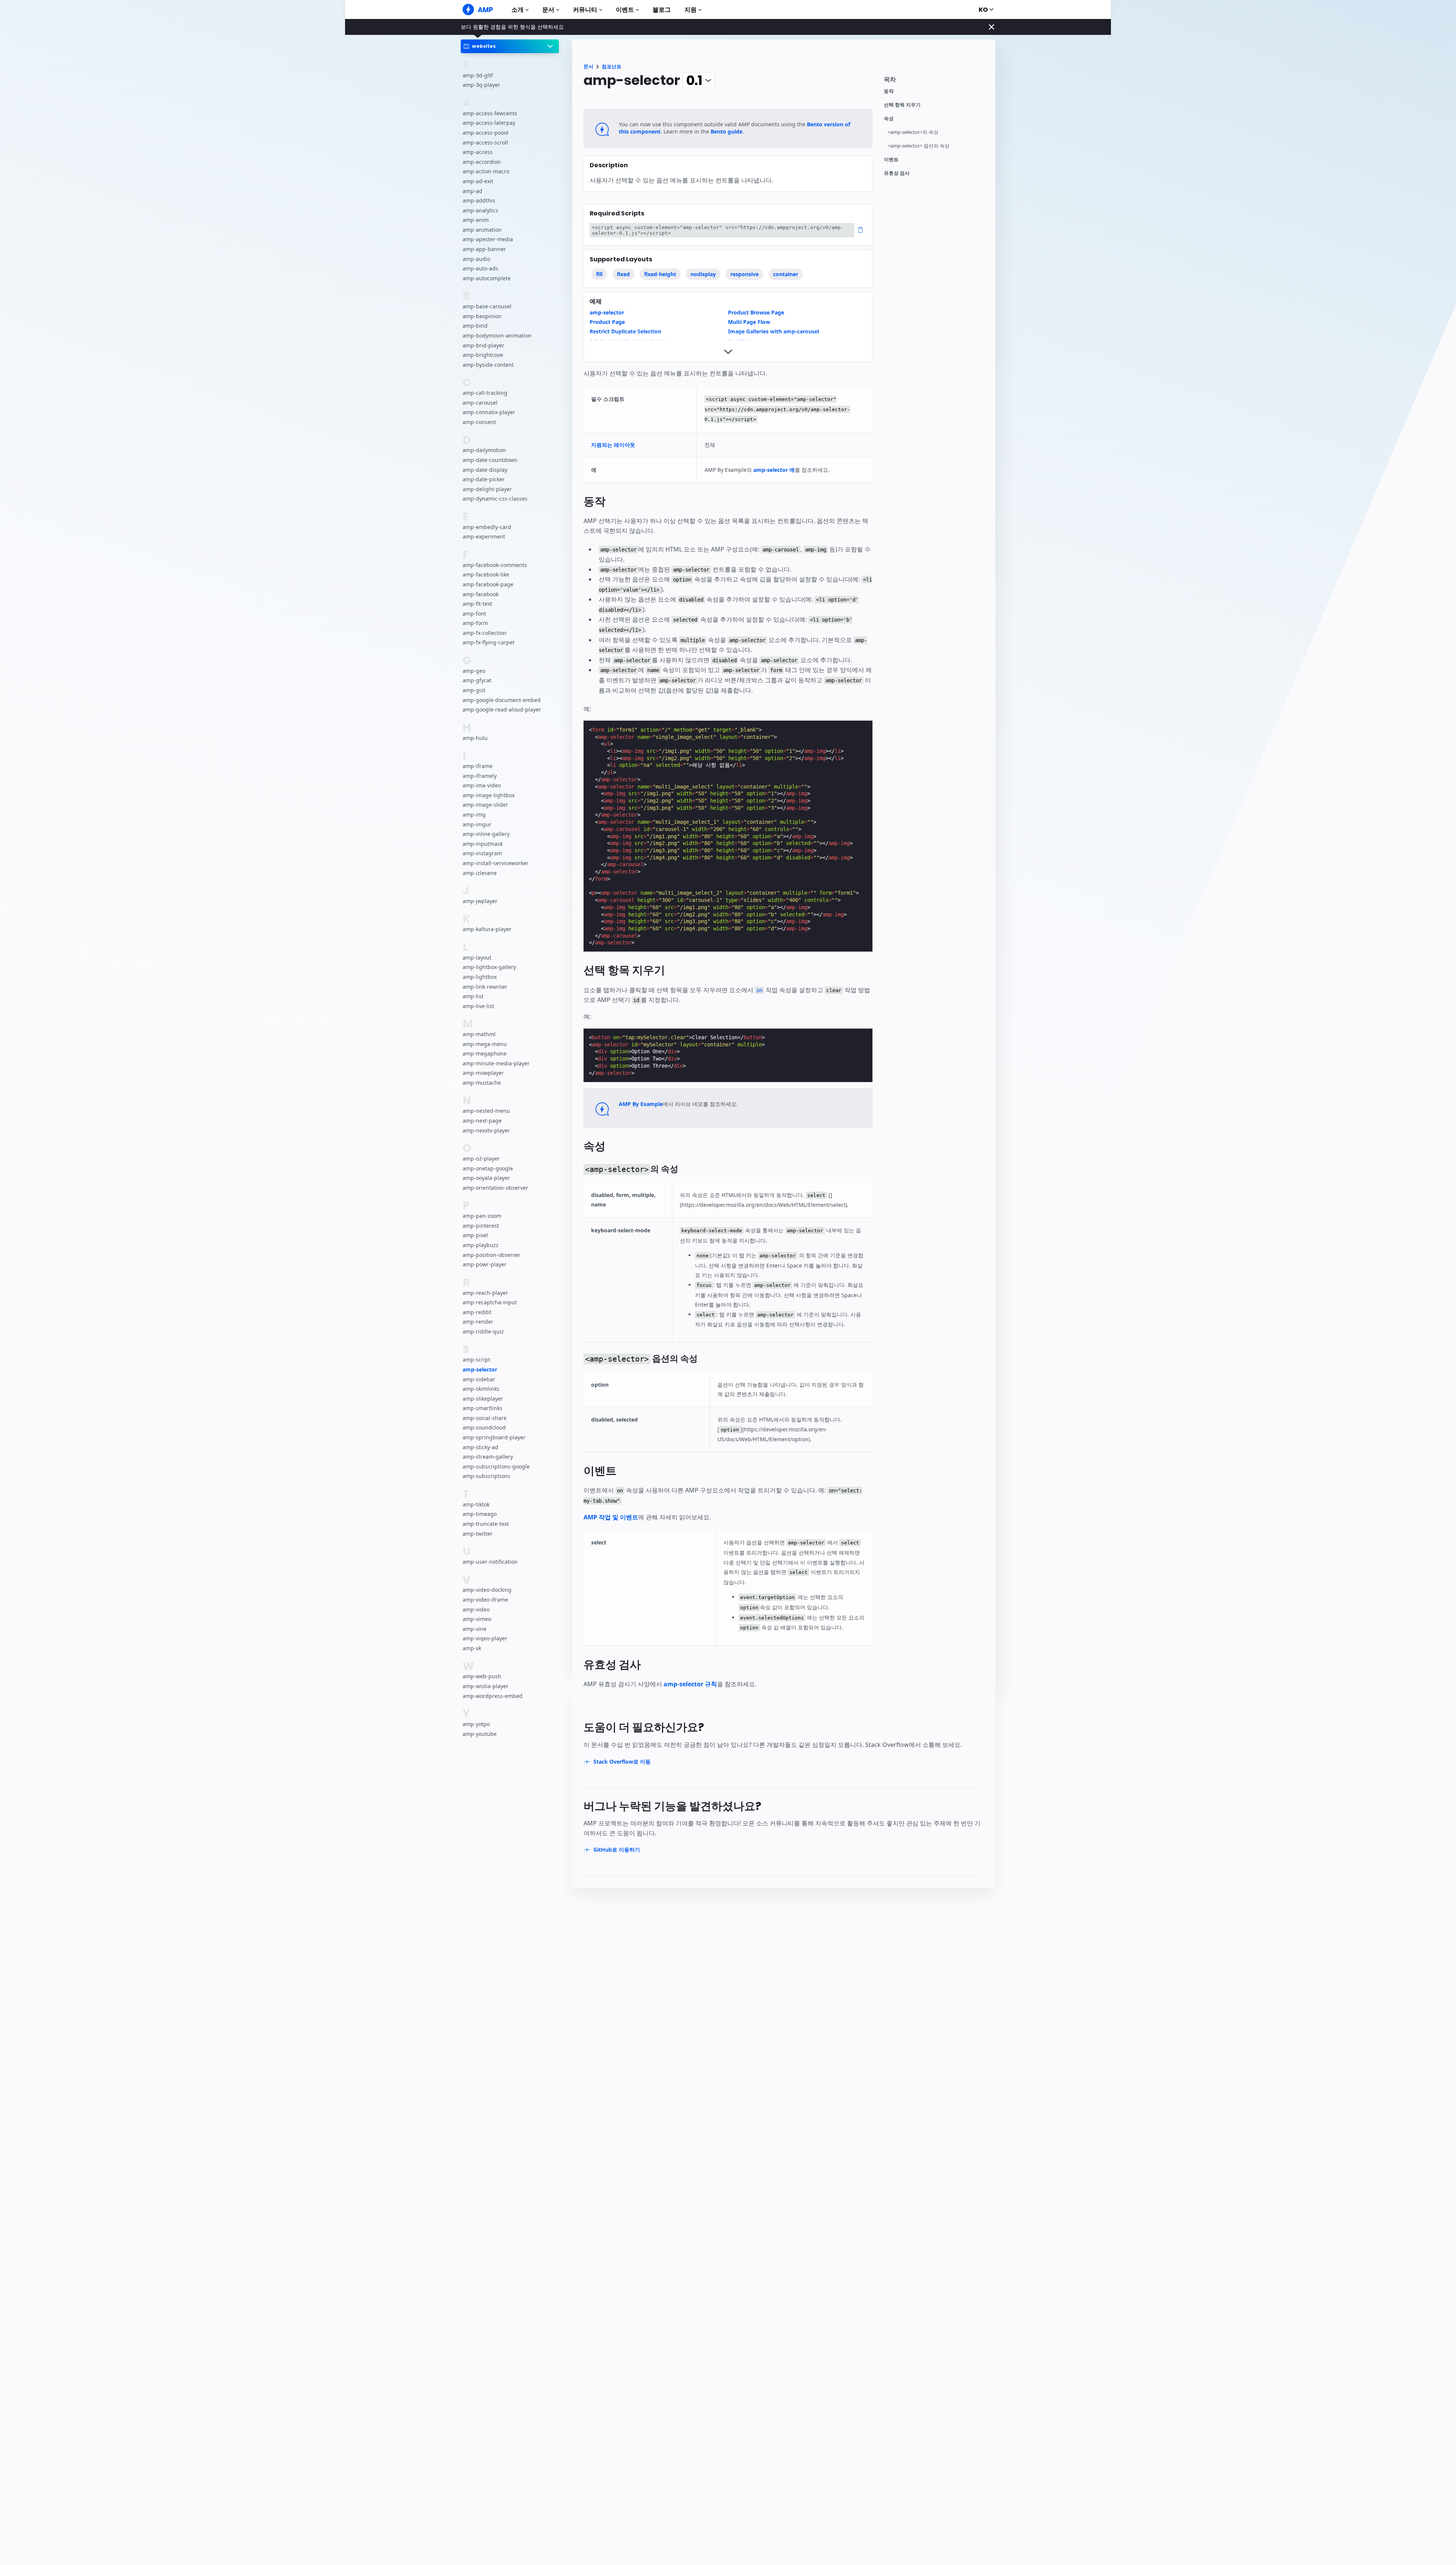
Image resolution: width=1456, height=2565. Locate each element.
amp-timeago (480, 1514)
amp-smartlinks (482, 1408)
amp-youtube (480, 1733)
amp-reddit (477, 1312)
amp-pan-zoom (482, 1216)
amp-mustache (482, 1083)
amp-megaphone (485, 1053)
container (786, 274)
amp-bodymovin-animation (497, 335)
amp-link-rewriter (485, 986)
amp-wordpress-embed (493, 1696)
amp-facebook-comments (495, 565)
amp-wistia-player (486, 1686)
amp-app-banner (484, 249)
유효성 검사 (897, 173)
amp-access (478, 152)
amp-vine (475, 1628)
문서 (548, 10)
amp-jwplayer (480, 901)
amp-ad (472, 191)
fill (599, 274)
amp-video (476, 1609)
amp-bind (475, 326)
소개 (518, 10)
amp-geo (474, 670)
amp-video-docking (487, 1590)
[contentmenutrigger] (936, 81)
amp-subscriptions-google (496, 1466)
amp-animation (482, 230)
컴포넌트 (612, 67)
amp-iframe (478, 766)
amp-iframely (480, 775)
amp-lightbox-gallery (489, 967)
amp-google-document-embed (502, 700)
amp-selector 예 (774, 470)
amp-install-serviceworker (496, 863)
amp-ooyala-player (486, 1178)
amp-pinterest (481, 1225)
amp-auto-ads (480, 268)
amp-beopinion (482, 316)
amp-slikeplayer (483, 1398)
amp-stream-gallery (488, 1457)
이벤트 (625, 10)
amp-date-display (485, 469)
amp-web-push (482, 1676)
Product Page (607, 322)
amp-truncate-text (486, 1524)
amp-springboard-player (494, 1437)
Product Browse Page (756, 312)
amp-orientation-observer (495, 1187)
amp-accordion (482, 161)
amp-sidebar (479, 1379)
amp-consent (479, 422)
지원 (690, 10)
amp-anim (476, 220)
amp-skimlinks (481, 1389)
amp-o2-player (481, 1158)
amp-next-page (482, 1121)
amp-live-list (478, 1006)
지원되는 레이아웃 (613, 445)
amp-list (473, 996)
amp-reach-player (485, 1292)
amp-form (475, 623)
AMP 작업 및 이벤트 (611, 1517)
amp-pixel (475, 1235)
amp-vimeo (477, 1619)
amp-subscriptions (486, 1476)
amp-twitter (478, 1533)
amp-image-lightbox (489, 795)
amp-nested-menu (486, 1111)
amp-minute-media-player (496, 1063)
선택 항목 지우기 (902, 105)
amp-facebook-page (488, 584)
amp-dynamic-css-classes (495, 499)
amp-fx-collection (485, 632)
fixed (623, 274)
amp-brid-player (483, 345)
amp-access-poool (486, 133)
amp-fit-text (477, 604)
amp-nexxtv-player (486, 1130)
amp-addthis (479, 200)
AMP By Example (641, 1104)
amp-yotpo (476, 1724)
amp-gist (474, 690)
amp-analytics (480, 210)
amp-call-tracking (485, 393)
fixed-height (660, 274)
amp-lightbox (480, 977)
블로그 (662, 10)
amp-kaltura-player (487, 929)
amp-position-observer (492, 1254)
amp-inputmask (483, 843)
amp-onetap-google (488, 1168)
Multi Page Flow (749, 322)
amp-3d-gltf (478, 75)
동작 (889, 91)
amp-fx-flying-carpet (489, 642)
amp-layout (477, 957)
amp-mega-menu (485, 1044)
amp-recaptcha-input (490, 1302)
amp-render (478, 1322)
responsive (744, 274)
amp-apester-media (488, 239)
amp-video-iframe (485, 1600)
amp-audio (476, 258)
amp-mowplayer (483, 1073)
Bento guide (726, 131)
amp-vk (472, 1648)
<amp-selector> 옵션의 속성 (919, 146)
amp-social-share (485, 1418)
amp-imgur (477, 824)
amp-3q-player (481, 85)
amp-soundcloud (484, 1427)
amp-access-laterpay (489, 123)
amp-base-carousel (487, 306)
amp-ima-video (482, 785)
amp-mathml (479, 1034)
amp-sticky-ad (480, 1447)
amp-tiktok (476, 1504)
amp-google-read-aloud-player (502, 709)
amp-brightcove (483, 355)
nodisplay (703, 274)
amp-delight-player (487, 489)
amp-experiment (484, 536)
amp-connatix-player (489, 412)
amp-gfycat (477, 680)
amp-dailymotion (484, 450)
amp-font (474, 613)
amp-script (476, 1359)
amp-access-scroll (485, 142)
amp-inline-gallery (486, 834)
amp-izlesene (480, 873)
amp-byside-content (488, 364)
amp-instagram (482, 853)
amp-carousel (480, 402)
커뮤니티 (585, 10)
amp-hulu (475, 737)
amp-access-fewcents (490, 113)
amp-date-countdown (490, 460)
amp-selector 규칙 (690, 1684)
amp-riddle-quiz (483, 1331)
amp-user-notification (490, 1562)
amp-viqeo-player (485, 1638)
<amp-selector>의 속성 (913, 132)
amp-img (474, 814)
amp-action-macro (486, 171)
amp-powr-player (485, 1264)
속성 (889, 119)
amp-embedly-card (487, 527)
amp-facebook (481, 594)
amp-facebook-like (486, 574)
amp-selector (480, 1369)
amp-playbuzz (481, 1245)
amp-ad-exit (478, 181)
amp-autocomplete (487, 278)
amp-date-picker (484, 479)
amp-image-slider (485, 805)
